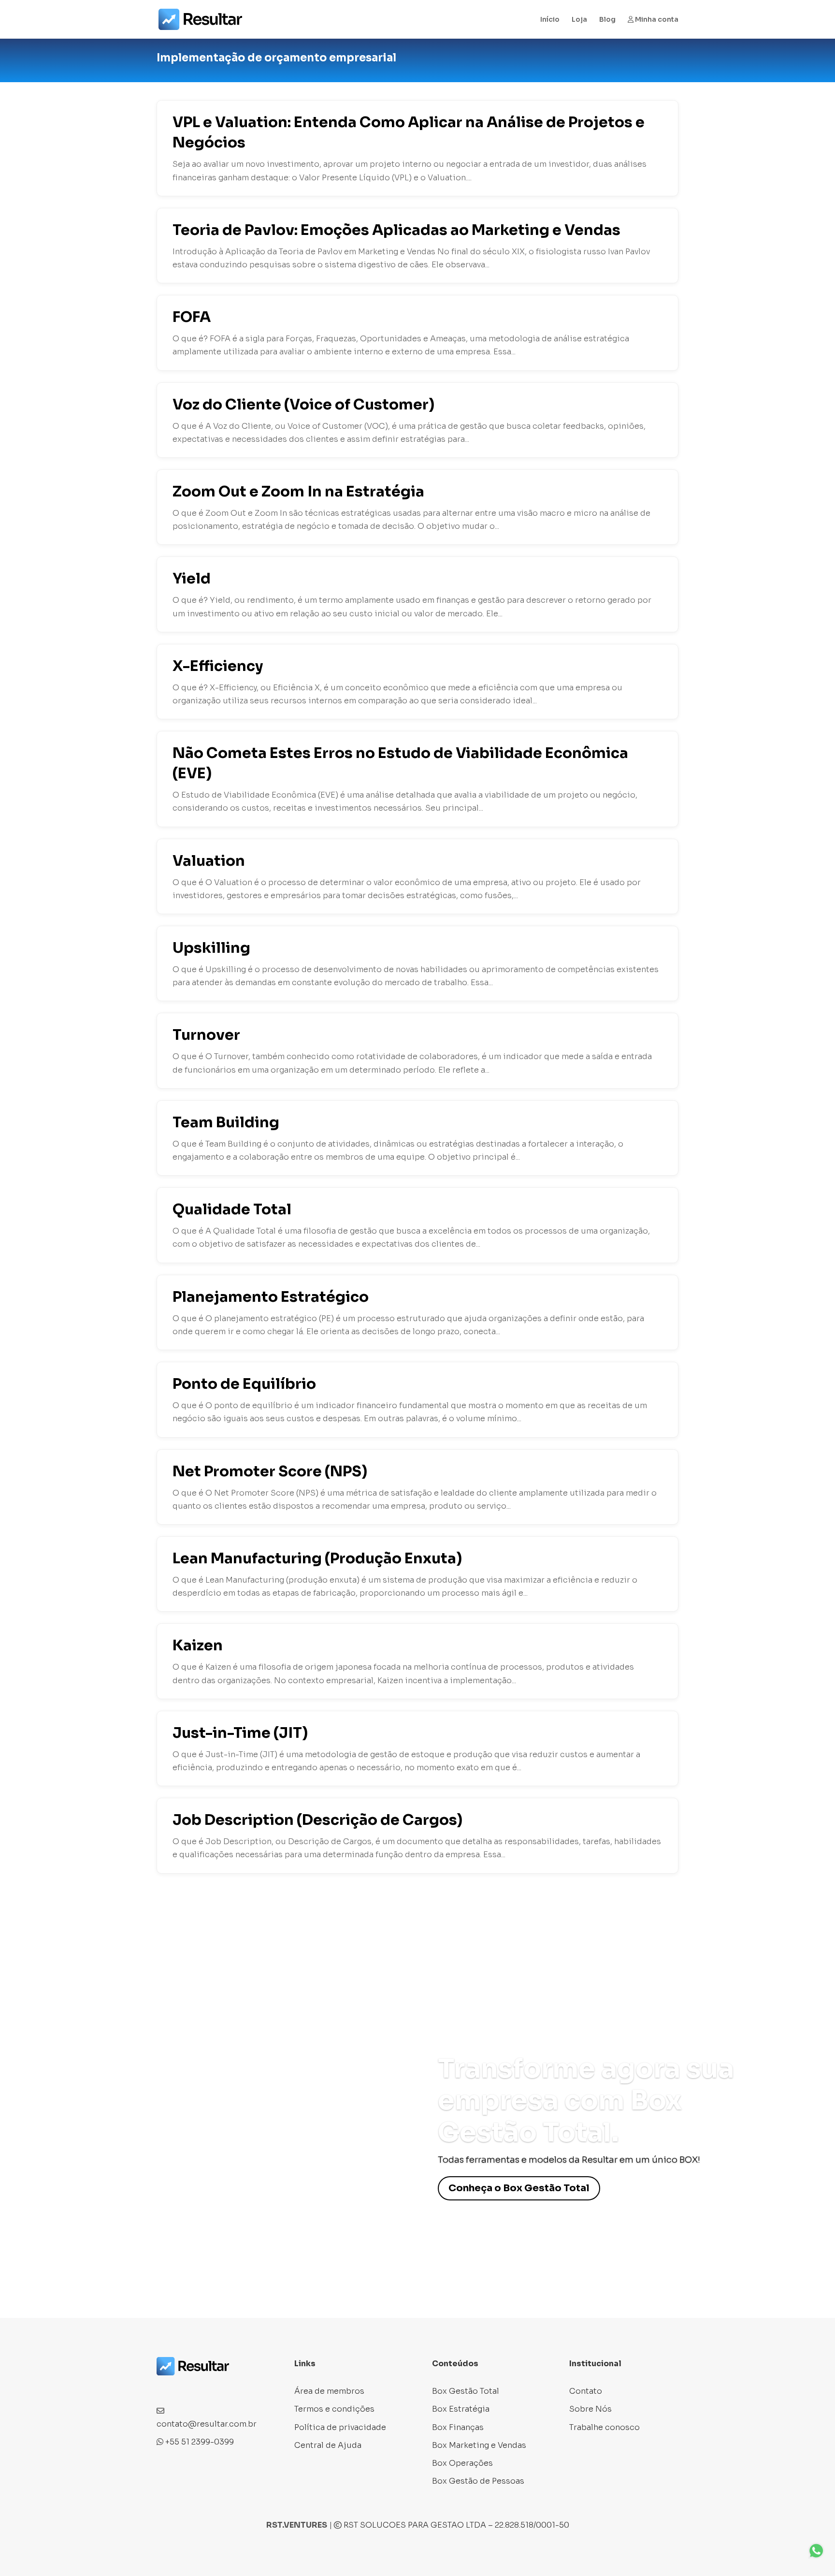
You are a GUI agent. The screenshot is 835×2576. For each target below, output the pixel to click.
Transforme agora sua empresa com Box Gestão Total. (586, 2101)
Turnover (206, 1035)
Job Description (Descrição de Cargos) (317, 1820)
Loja (579, 20)
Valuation (209, 861)
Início (550, 20)
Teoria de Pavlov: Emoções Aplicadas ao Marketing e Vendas (396, 230)
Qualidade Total (232, 1209)
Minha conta (656, 20)
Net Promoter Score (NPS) (270, 1471)
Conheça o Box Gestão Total (519, 2188)
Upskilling (211, 948)
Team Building (226, 1122)
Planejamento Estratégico (271, 1297)
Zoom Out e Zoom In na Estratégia (298, 492)
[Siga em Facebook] (164, 2388)
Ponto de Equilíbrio (244, 1384)
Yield (192, 579)
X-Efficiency (218, 666)
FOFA (192, 317)
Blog (607, 20)
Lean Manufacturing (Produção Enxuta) (317, 1558)
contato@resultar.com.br (207, 2424)
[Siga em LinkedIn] (203, 2388)
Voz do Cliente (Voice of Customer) (303, 405)
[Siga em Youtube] (222, 2388)
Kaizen (198, 1645)
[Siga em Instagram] (184, 2388)
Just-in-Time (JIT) (240, 1733)
